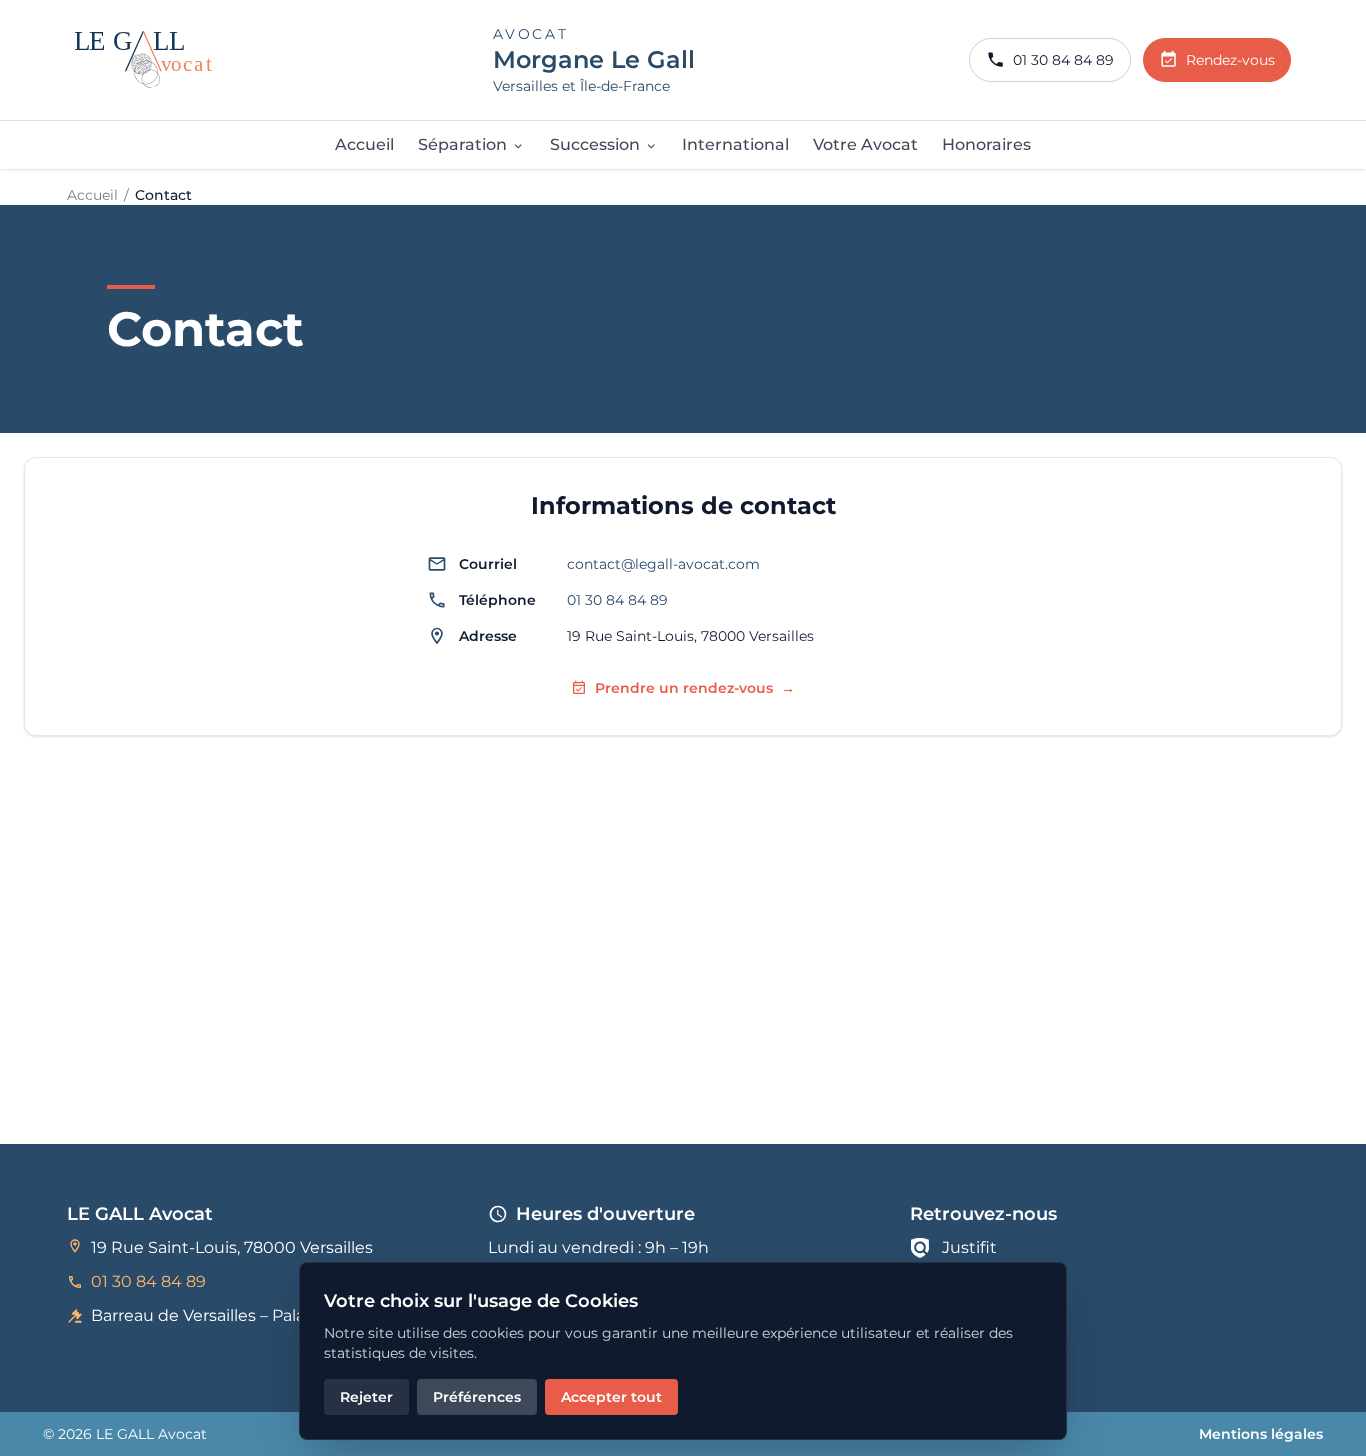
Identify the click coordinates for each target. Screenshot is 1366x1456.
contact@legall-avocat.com (663, 564)
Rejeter (366, 1397)
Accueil (92, 195)
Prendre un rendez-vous (695, 688)
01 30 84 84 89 (617, 600)
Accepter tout (611, 1397)
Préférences (477, 1397)
